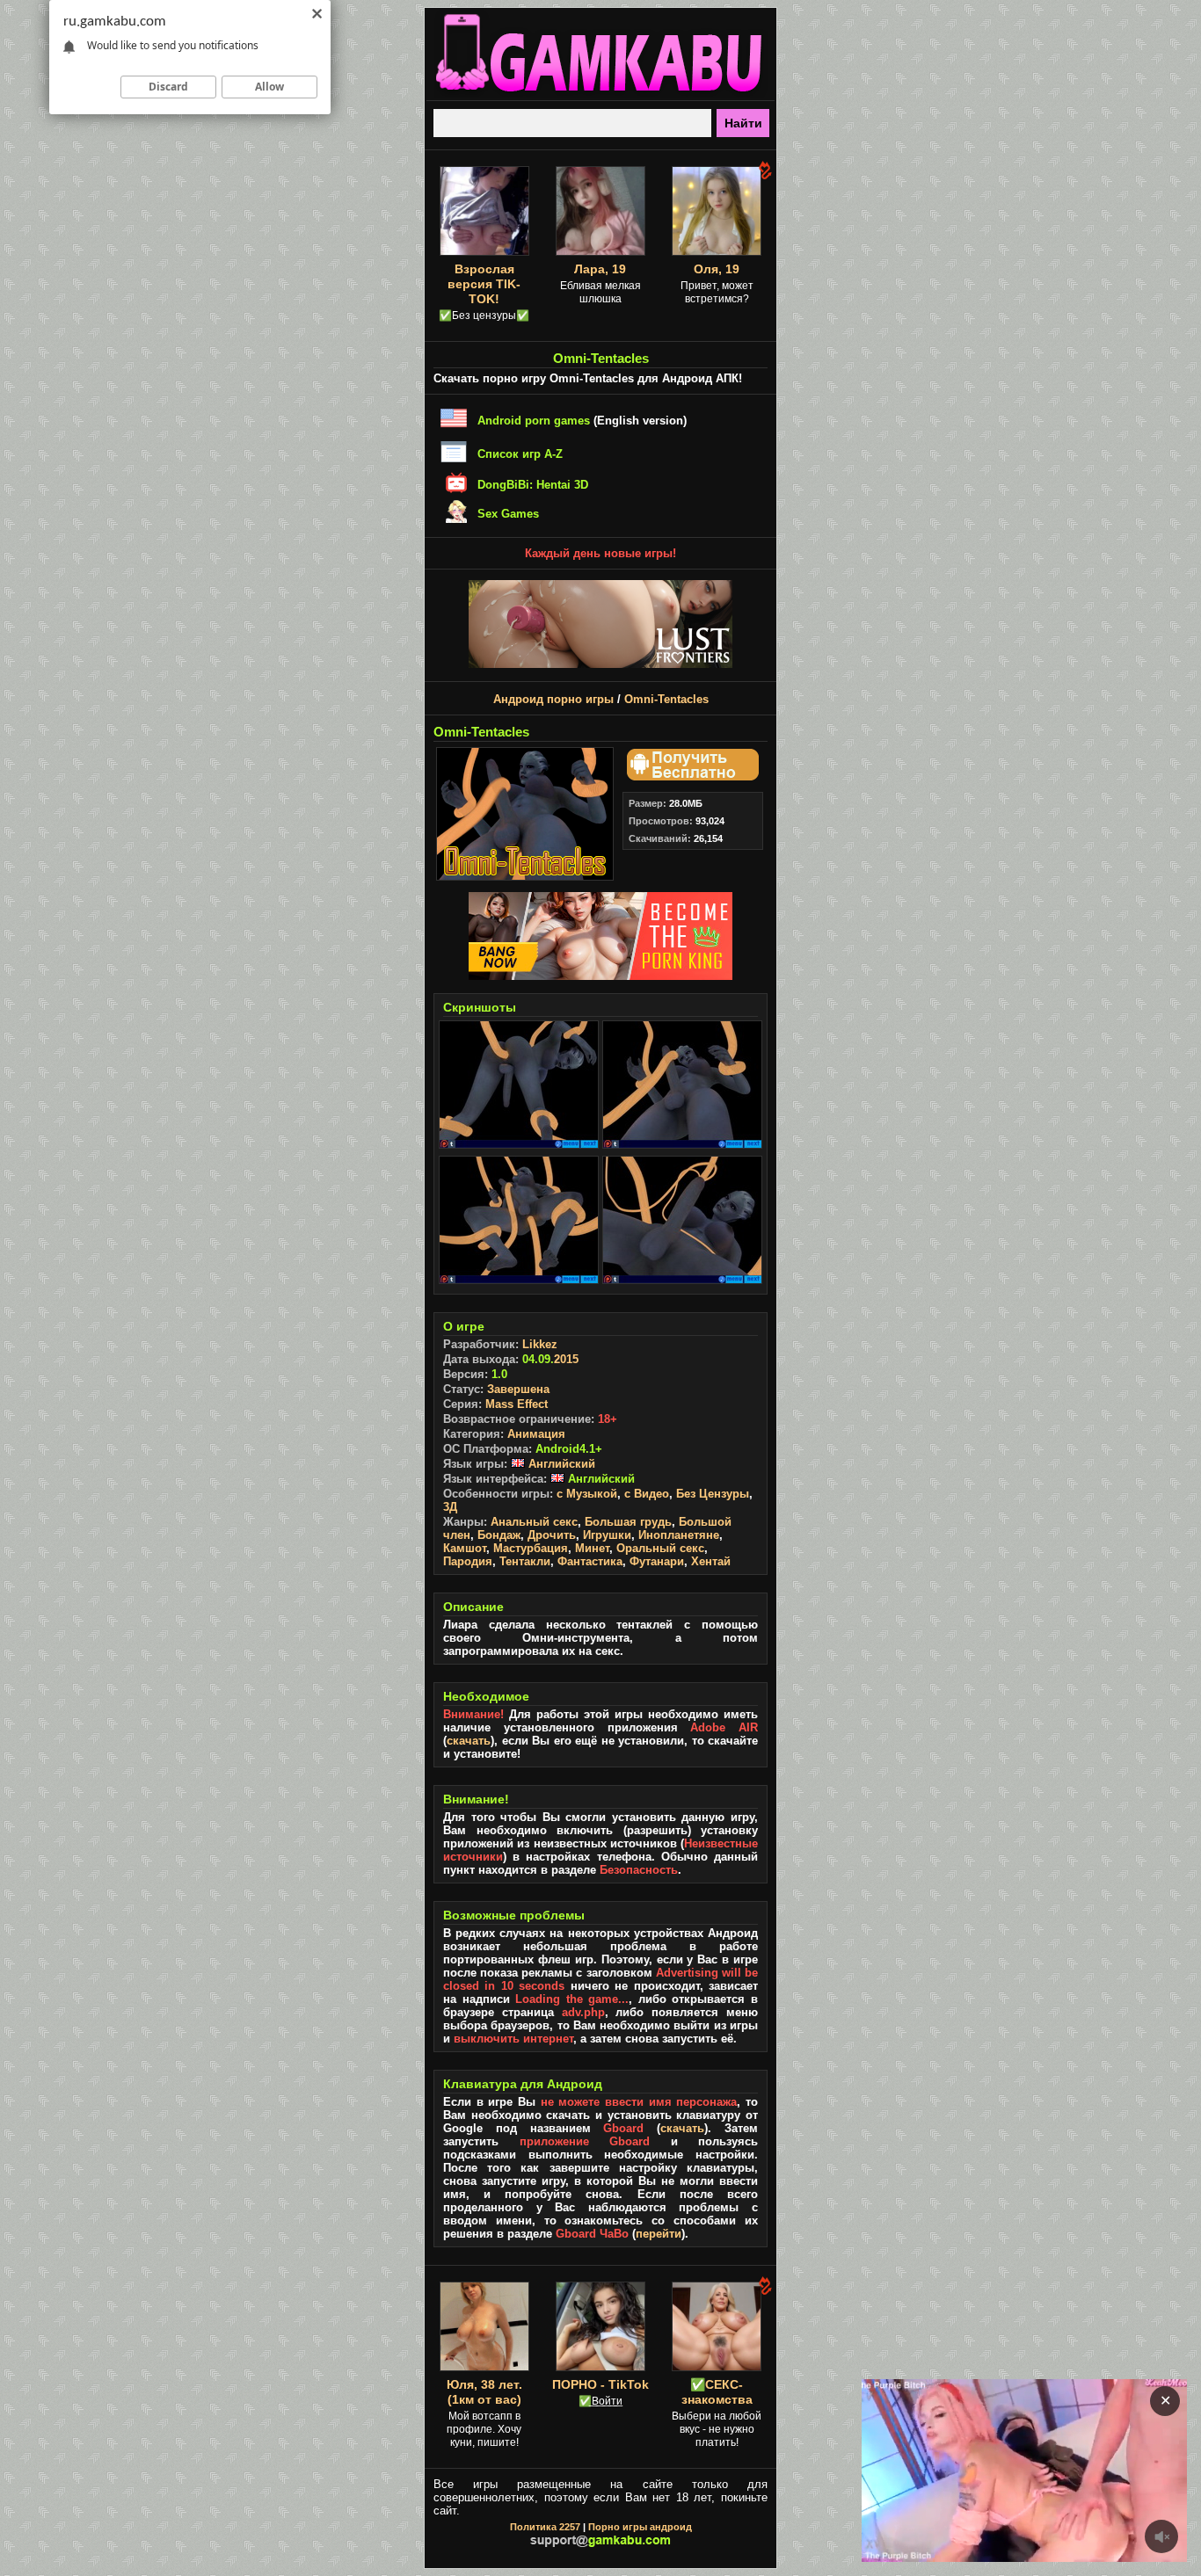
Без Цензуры (713, 1494)
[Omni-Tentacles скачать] (690, 776)
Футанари (657, 1561)
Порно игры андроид (640, 2527)
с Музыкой (587, 1494)
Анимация (536, 1434)
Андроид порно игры (553, 699)
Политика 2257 (545, 2527)
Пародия (468, 1561)
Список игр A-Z (520, 454)
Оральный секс (660, 1548)
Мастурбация (531, 1548)
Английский (560, 1464)
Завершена (518, 1389)
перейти (659, 2234)
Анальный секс (534, 1522)
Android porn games (534, 421)
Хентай (711, 1561)
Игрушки (607, 1535)
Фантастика (590, 1561)
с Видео (647, 1494)
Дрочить (552, 1535)
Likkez (540, 1344)
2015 (566, 1359)
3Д (450, 1507)
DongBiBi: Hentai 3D (533, 485)
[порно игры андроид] (600, 93)
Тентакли (525, 1561)
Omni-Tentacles (666, 699)
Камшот (465, 1548)
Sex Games (508, 514)
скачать (469, 1741)
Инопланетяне (679, 1535)
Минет (592, 1548)
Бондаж (499, 1535)
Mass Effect (517, 1404)
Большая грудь (628, 1522)
